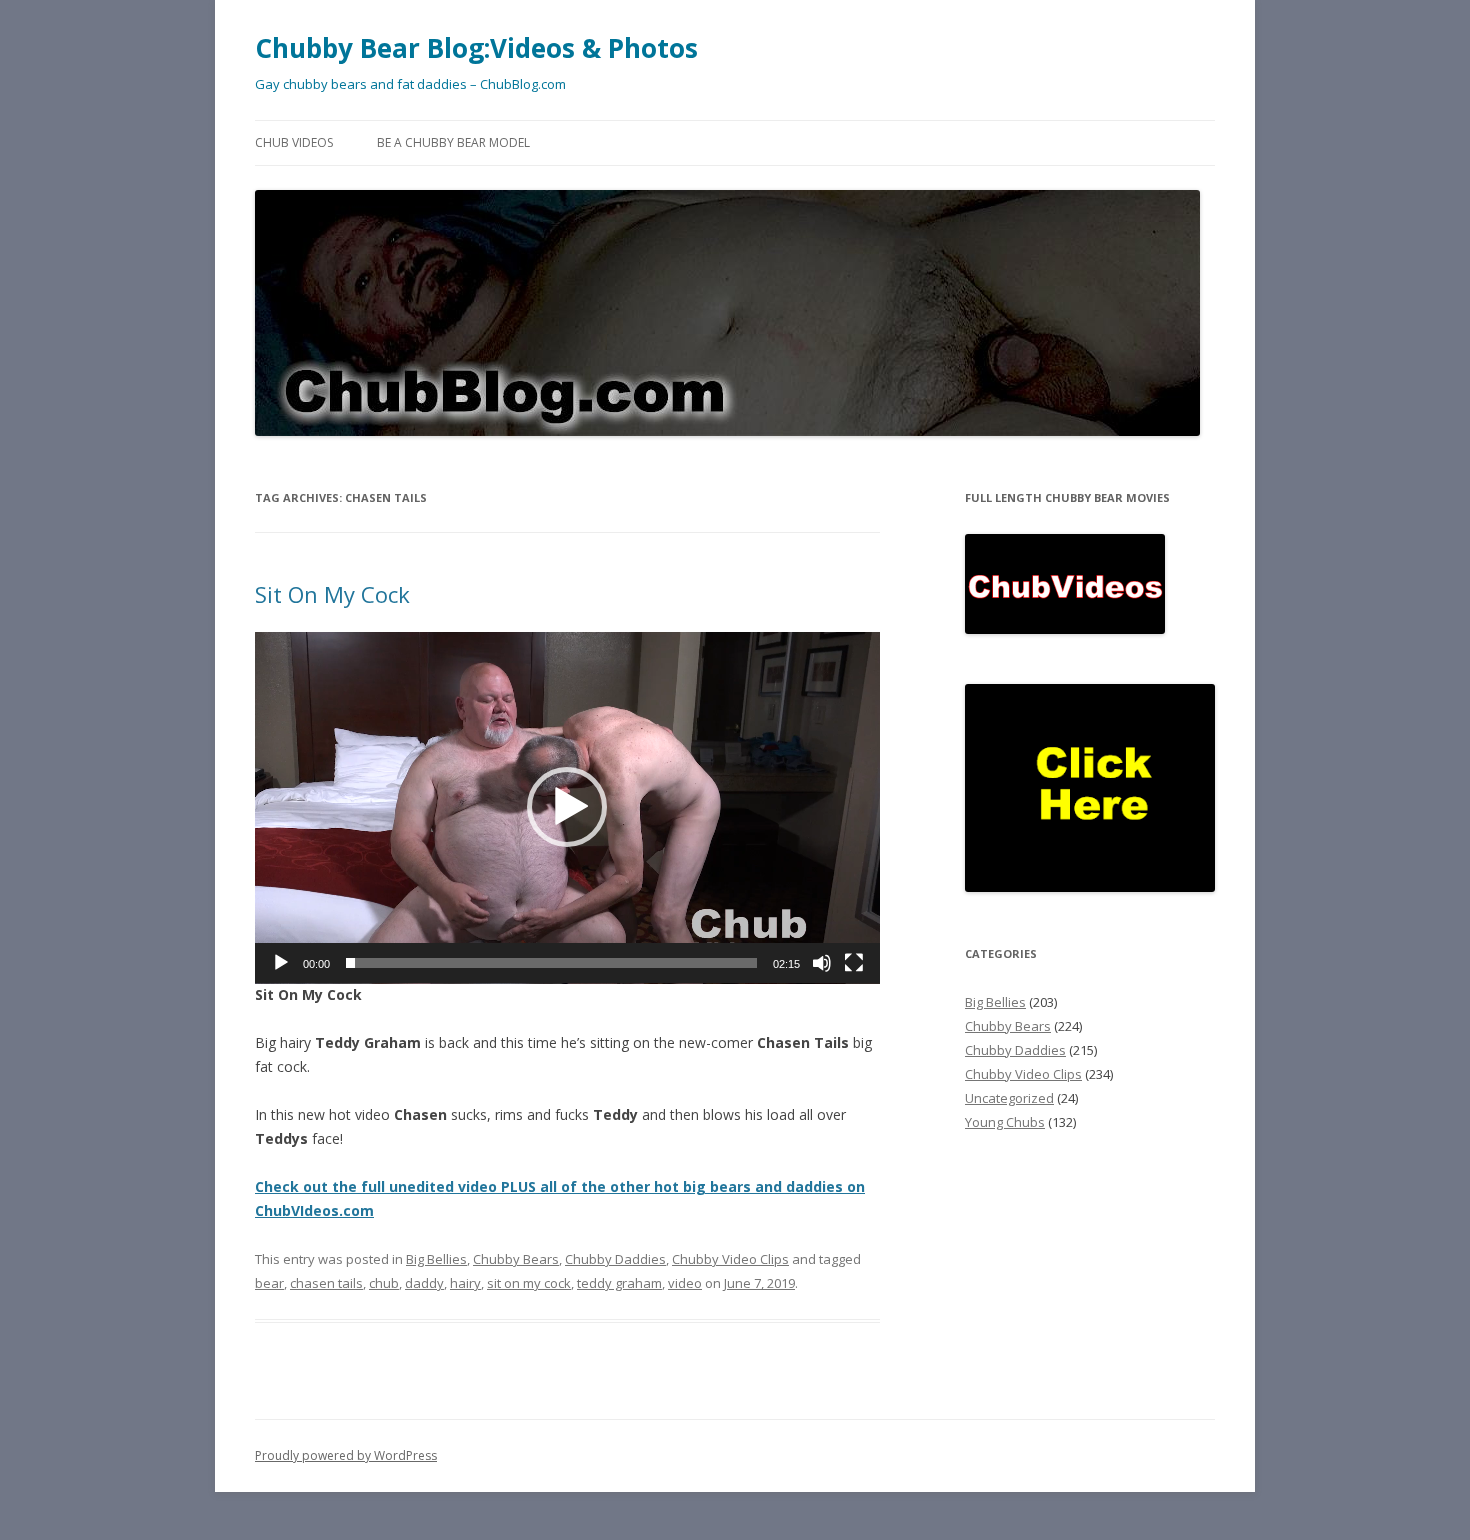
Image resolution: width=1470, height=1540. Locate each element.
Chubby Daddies (615, 1259)
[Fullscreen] (854, 963)
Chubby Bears (516, 1259)
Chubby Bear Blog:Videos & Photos (476, 48)
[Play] (281, 963)
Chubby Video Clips (730, 1259)
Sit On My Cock (332, 594)
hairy (465, 1283)
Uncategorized (1009, 1098)
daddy (424, 1283)
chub (384, 1283)
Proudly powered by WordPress (346, 1455)
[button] (567, 807)
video (685, 1283)
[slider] (551, 963)
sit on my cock (529, 1283)
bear (269, 1283)
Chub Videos (294, 142)
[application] (567, 808)
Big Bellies (436, 1259)
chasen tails (326, 1283)
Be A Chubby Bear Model (453, 142)
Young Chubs (1005, 1122)
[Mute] (822, 963)
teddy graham (619, 1283)
